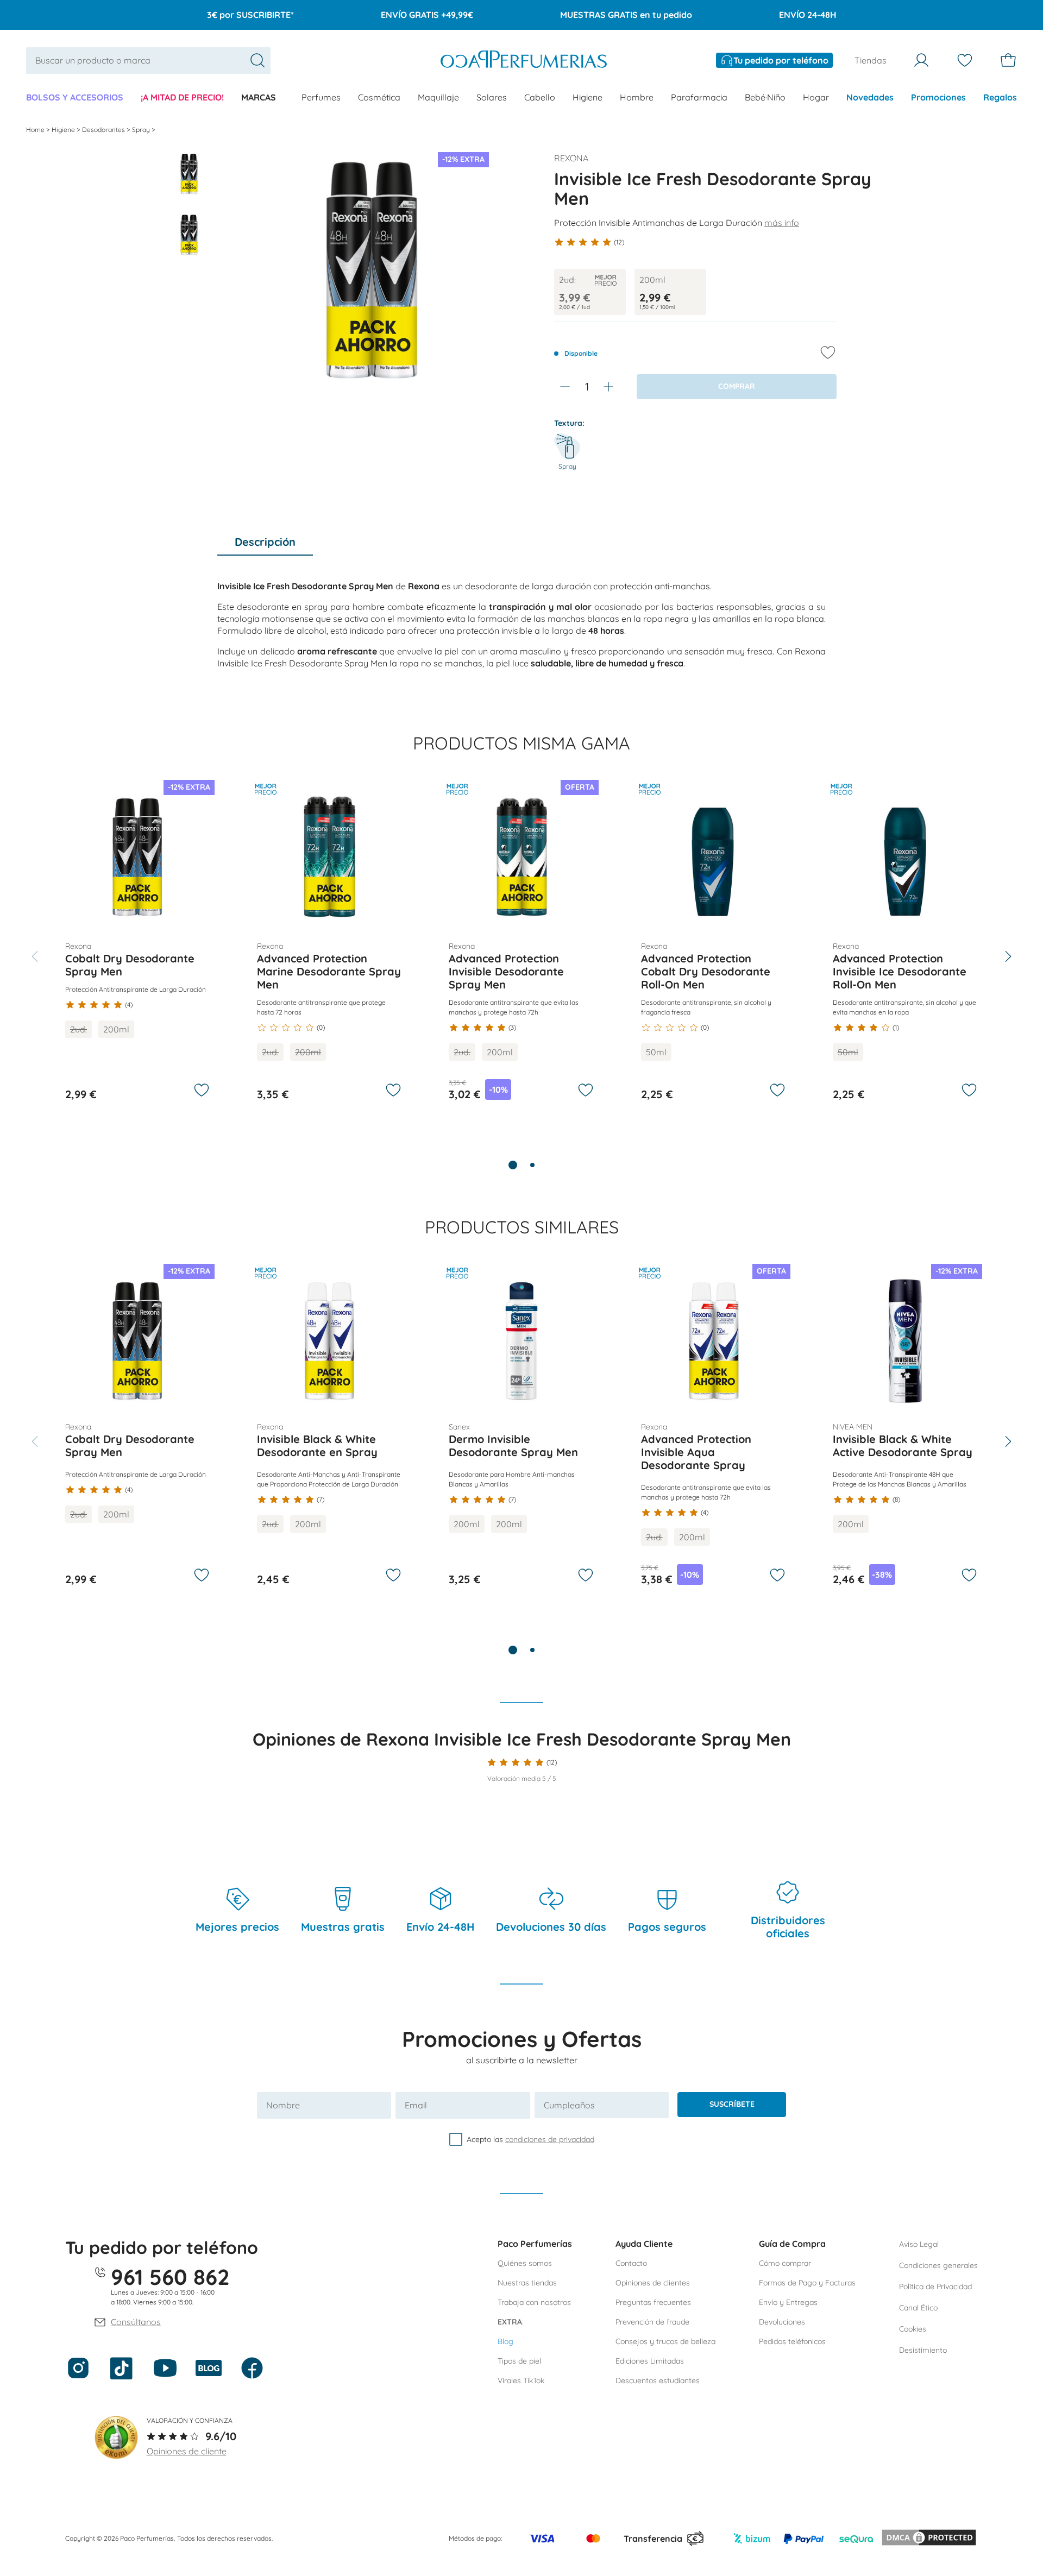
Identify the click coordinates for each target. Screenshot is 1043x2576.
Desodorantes (104, 130)
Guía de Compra (792, 2244)
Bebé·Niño (765, 97)
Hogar (816, 97)
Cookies (913, 2329)
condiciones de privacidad (550, 2139)
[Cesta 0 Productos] (1008, 60)
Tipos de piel (519, 2361)
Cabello (540, 97)
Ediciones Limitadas (650, 2361)
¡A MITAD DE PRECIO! (182, 97)
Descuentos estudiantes (658, 2380)
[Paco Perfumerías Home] (524, 61)
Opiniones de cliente (187, 2451)
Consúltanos (136, 2322)
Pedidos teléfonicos (792, 2341)
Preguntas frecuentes (653, 2302)
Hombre (637, 97)
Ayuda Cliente (644, 2244)
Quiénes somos (525, 2263)
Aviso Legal (919, 2244)
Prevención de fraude (652, 2322)
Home (36, 130)
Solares (492, 97)
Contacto (631, 2263)
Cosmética (379, 97)
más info (782, 223)
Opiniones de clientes (653, 2283)
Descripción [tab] (265, 542)
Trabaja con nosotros (534, 2302)
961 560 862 (170, 2277)
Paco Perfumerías (535, 2244)
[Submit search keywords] (257, 60)
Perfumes (321, 97)
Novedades (870, 97)
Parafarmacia (699, 97)
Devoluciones (782, 2322)
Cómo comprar (785, 2263)
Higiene (588, 97)
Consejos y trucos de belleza (665, 2341)
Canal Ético (918, 2308)
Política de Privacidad (935, 2287)
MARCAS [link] (259, 97)
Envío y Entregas (788, 2302)
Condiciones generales (938, 2265)
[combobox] (148, 61)
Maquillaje (438, 97)
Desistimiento (923, 2350)
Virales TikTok (521, 2380)
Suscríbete (732, 2104)
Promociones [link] (938, 97)
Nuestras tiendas (527, 2283)
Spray (142, 130)
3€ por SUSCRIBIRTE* (250, 15)
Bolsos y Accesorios (75, 97)
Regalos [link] (1000, 97)
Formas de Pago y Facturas (807, 2283)
